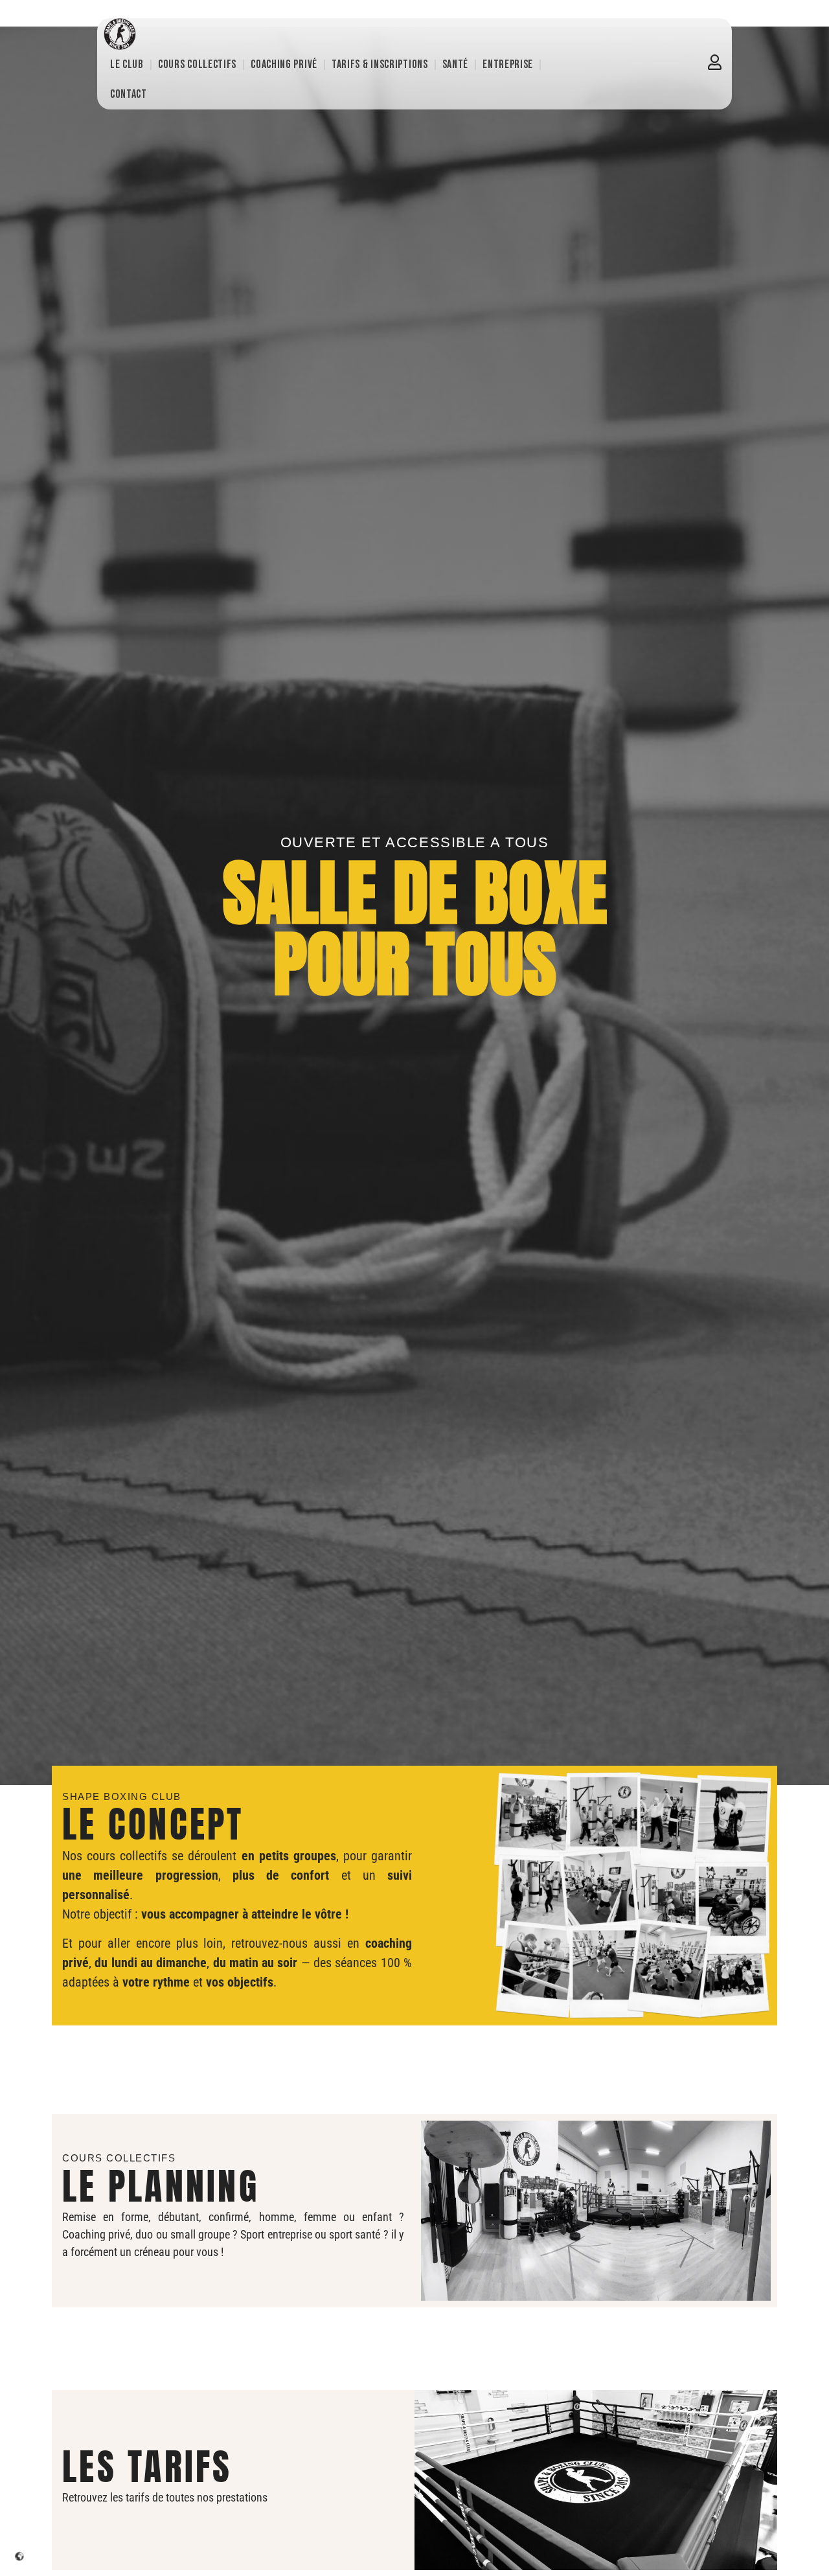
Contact (129, 94)
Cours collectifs (197, 64)
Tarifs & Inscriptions (380, 64)
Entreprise (508, 64)
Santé (456, 64)
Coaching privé (284, 64)
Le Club (127, 64)
